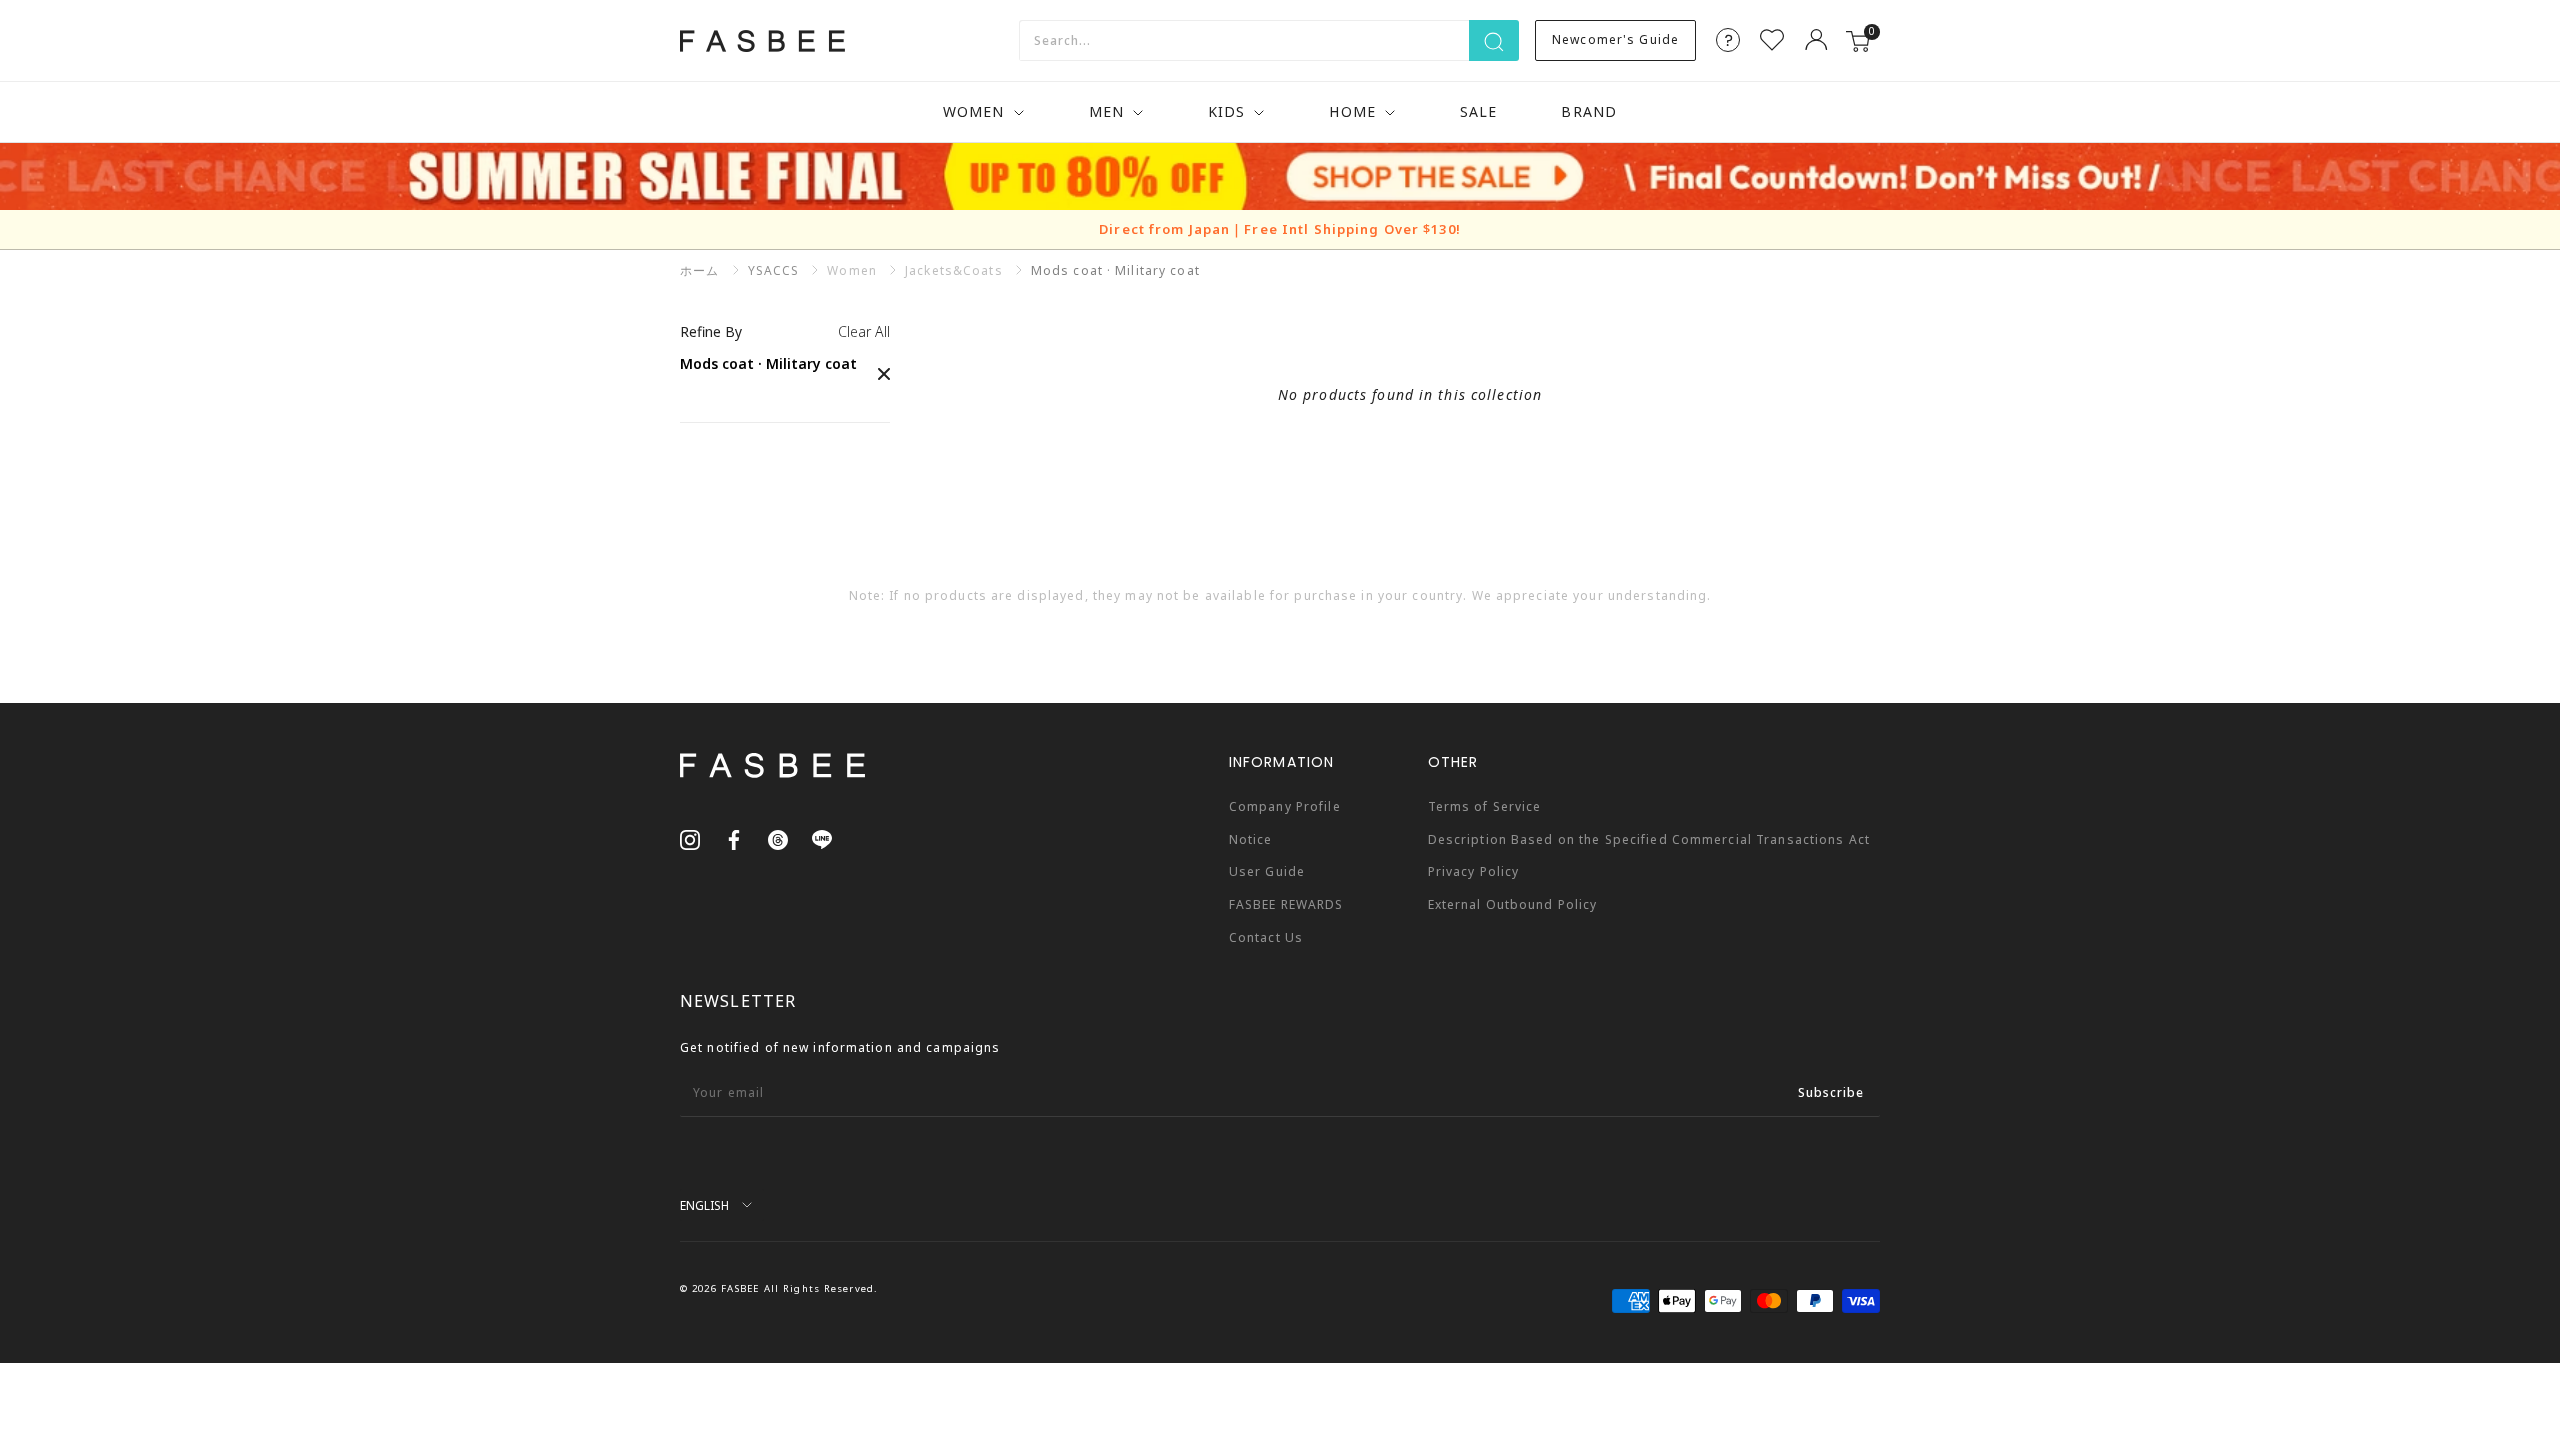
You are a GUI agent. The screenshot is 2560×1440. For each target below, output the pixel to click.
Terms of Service (1485, 806)
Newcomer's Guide (1615, 39)
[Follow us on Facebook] (734, 839)
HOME (1352, 111)
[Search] (1494, 40)
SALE (1478, 111)
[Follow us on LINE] (822, 839)
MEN (1106, 111)
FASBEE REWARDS (1286, 904)
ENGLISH (704, 1205)
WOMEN (974, 111)
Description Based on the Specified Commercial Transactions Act (1649, 839)
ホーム (699, 270)
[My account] (1816, 40)
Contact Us (1266, 937)
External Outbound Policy (1513, 904)
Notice (1251, 839)
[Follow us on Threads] (778, 839)
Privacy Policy (1474, 871)
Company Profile (1285, 806)
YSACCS (774, 270)
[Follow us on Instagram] (690, 839)
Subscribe (1831, 1092)
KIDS (1226, 111)
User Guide (1267, 871)
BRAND (1589, 111)
